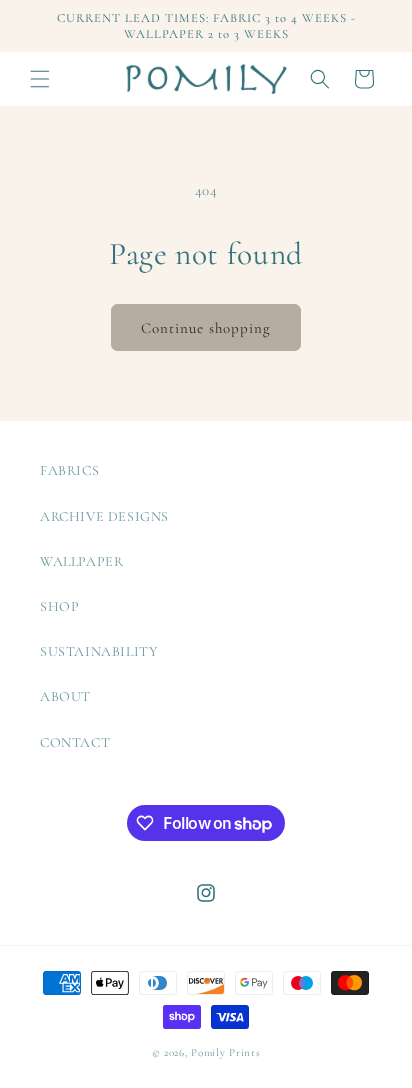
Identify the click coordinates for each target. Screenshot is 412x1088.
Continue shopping (206, 328)
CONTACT (75, 742)
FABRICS (69, 470)
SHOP (59, 606)
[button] (40, 79)
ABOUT (65, 696)
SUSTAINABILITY (99, 651)
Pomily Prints (225, 1052)
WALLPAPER (81, 561)
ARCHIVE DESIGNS (104, 516)
